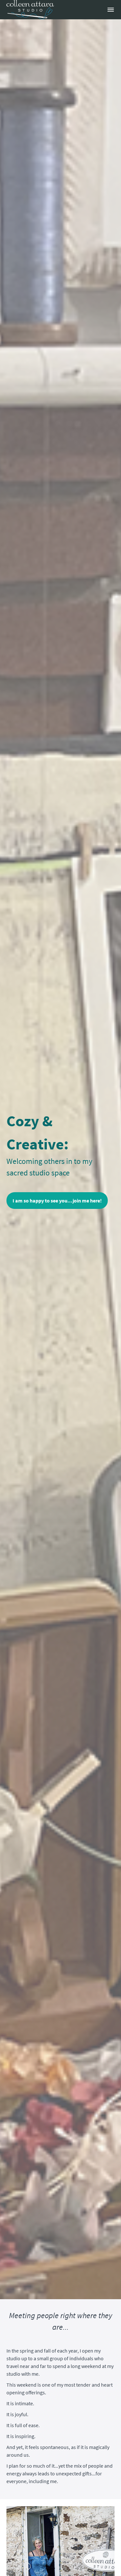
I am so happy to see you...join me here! (57, 1201)
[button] (111, 10)
